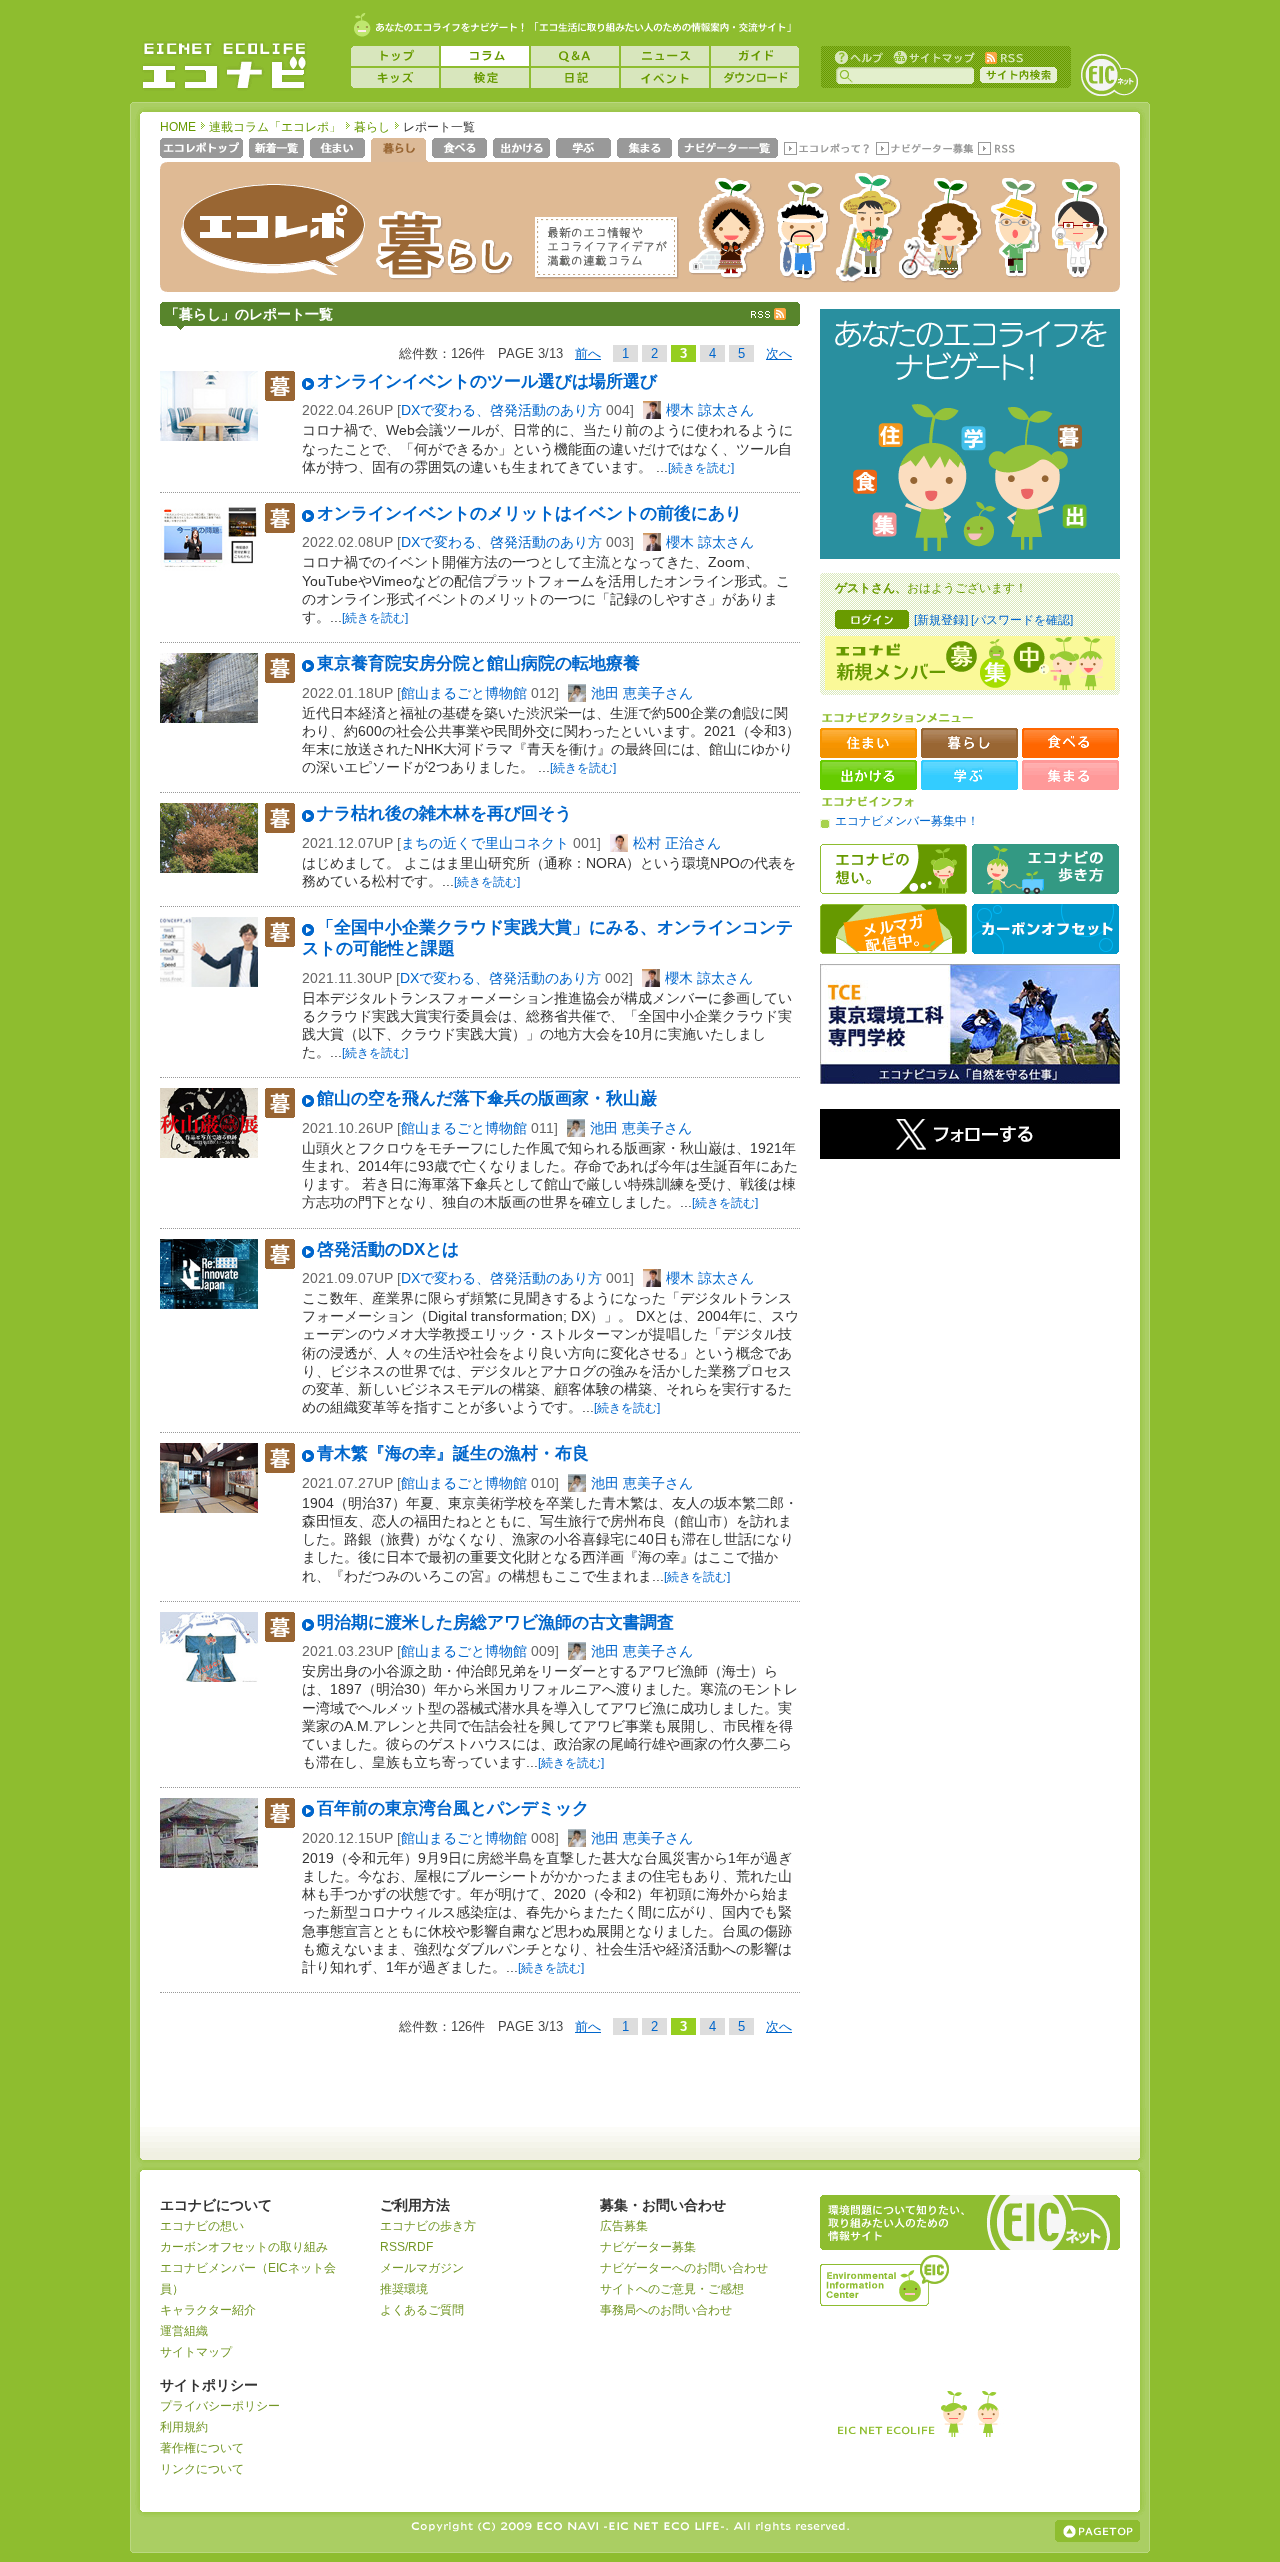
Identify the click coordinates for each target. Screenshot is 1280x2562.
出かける (523, 150)
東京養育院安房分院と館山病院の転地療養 (478, 663)
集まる (646, 150)
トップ (395, 56)
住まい (339, 150)
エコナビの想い (893, 869)
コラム (485, 56)
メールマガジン (422, 2268)
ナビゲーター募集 (924, 150)
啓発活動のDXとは (388, 1249)
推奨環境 (404, 2289)
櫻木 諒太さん (710, 410)
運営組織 (184, 2331)
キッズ (395, 78)
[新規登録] (941, 620)
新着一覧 (278, 150)
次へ (779, 353)
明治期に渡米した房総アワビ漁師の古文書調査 (495, 1622)
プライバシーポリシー (220, 2406)
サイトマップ (932, 56)
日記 (575, 78)
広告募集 (624, 2226)
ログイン (872, 619)
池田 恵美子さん (642, 693)
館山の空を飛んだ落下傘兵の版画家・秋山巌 (487, 1098)
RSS (1003, 56)
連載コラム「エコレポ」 (275, 127)
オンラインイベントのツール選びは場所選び (487, 381)
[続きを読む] (701, 468)
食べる (461, 150)
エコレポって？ (826, 150)
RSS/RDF (406, 2247)
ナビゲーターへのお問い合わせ (684, 2268)
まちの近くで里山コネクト (485, 843)
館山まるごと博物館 (464, 693)
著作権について (202, 2448)
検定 (485, 78)
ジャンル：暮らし (280, 386)
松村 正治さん (677, 843)
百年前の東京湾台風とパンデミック (453, 1808)
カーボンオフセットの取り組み (244, 2247)
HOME (178, 127)
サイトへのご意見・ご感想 (672, 2289)
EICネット (1109, 75)
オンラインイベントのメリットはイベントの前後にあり (529, 513)
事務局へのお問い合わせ (666, 2310)
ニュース (665, 56)
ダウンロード (755, 78)
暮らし (372, 127)
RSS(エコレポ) (998, 150)
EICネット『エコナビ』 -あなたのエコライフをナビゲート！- (224, 66)
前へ (588, 353)
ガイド (755, 56)
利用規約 (184, 2427)
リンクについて (202, 2469)
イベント (665, 78)
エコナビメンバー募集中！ (907, 821)
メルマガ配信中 (893, 929)
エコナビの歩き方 (1045, 869)
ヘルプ (859, 56)
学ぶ (585, 150)
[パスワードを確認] (1022, 620)
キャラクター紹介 (208, 2310)
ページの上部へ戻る (1097, 2531)
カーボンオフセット (1045, 929)
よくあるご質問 (422, 2310)
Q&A (575, 56)
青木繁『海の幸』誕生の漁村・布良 (453, 1453)
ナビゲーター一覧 (729, 150)
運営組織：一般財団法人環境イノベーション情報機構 (886, 2278)
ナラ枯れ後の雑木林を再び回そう (444, 813)
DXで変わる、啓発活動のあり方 (501, 410)
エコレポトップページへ (202, 150)
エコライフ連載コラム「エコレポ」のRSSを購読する (770, 314)
